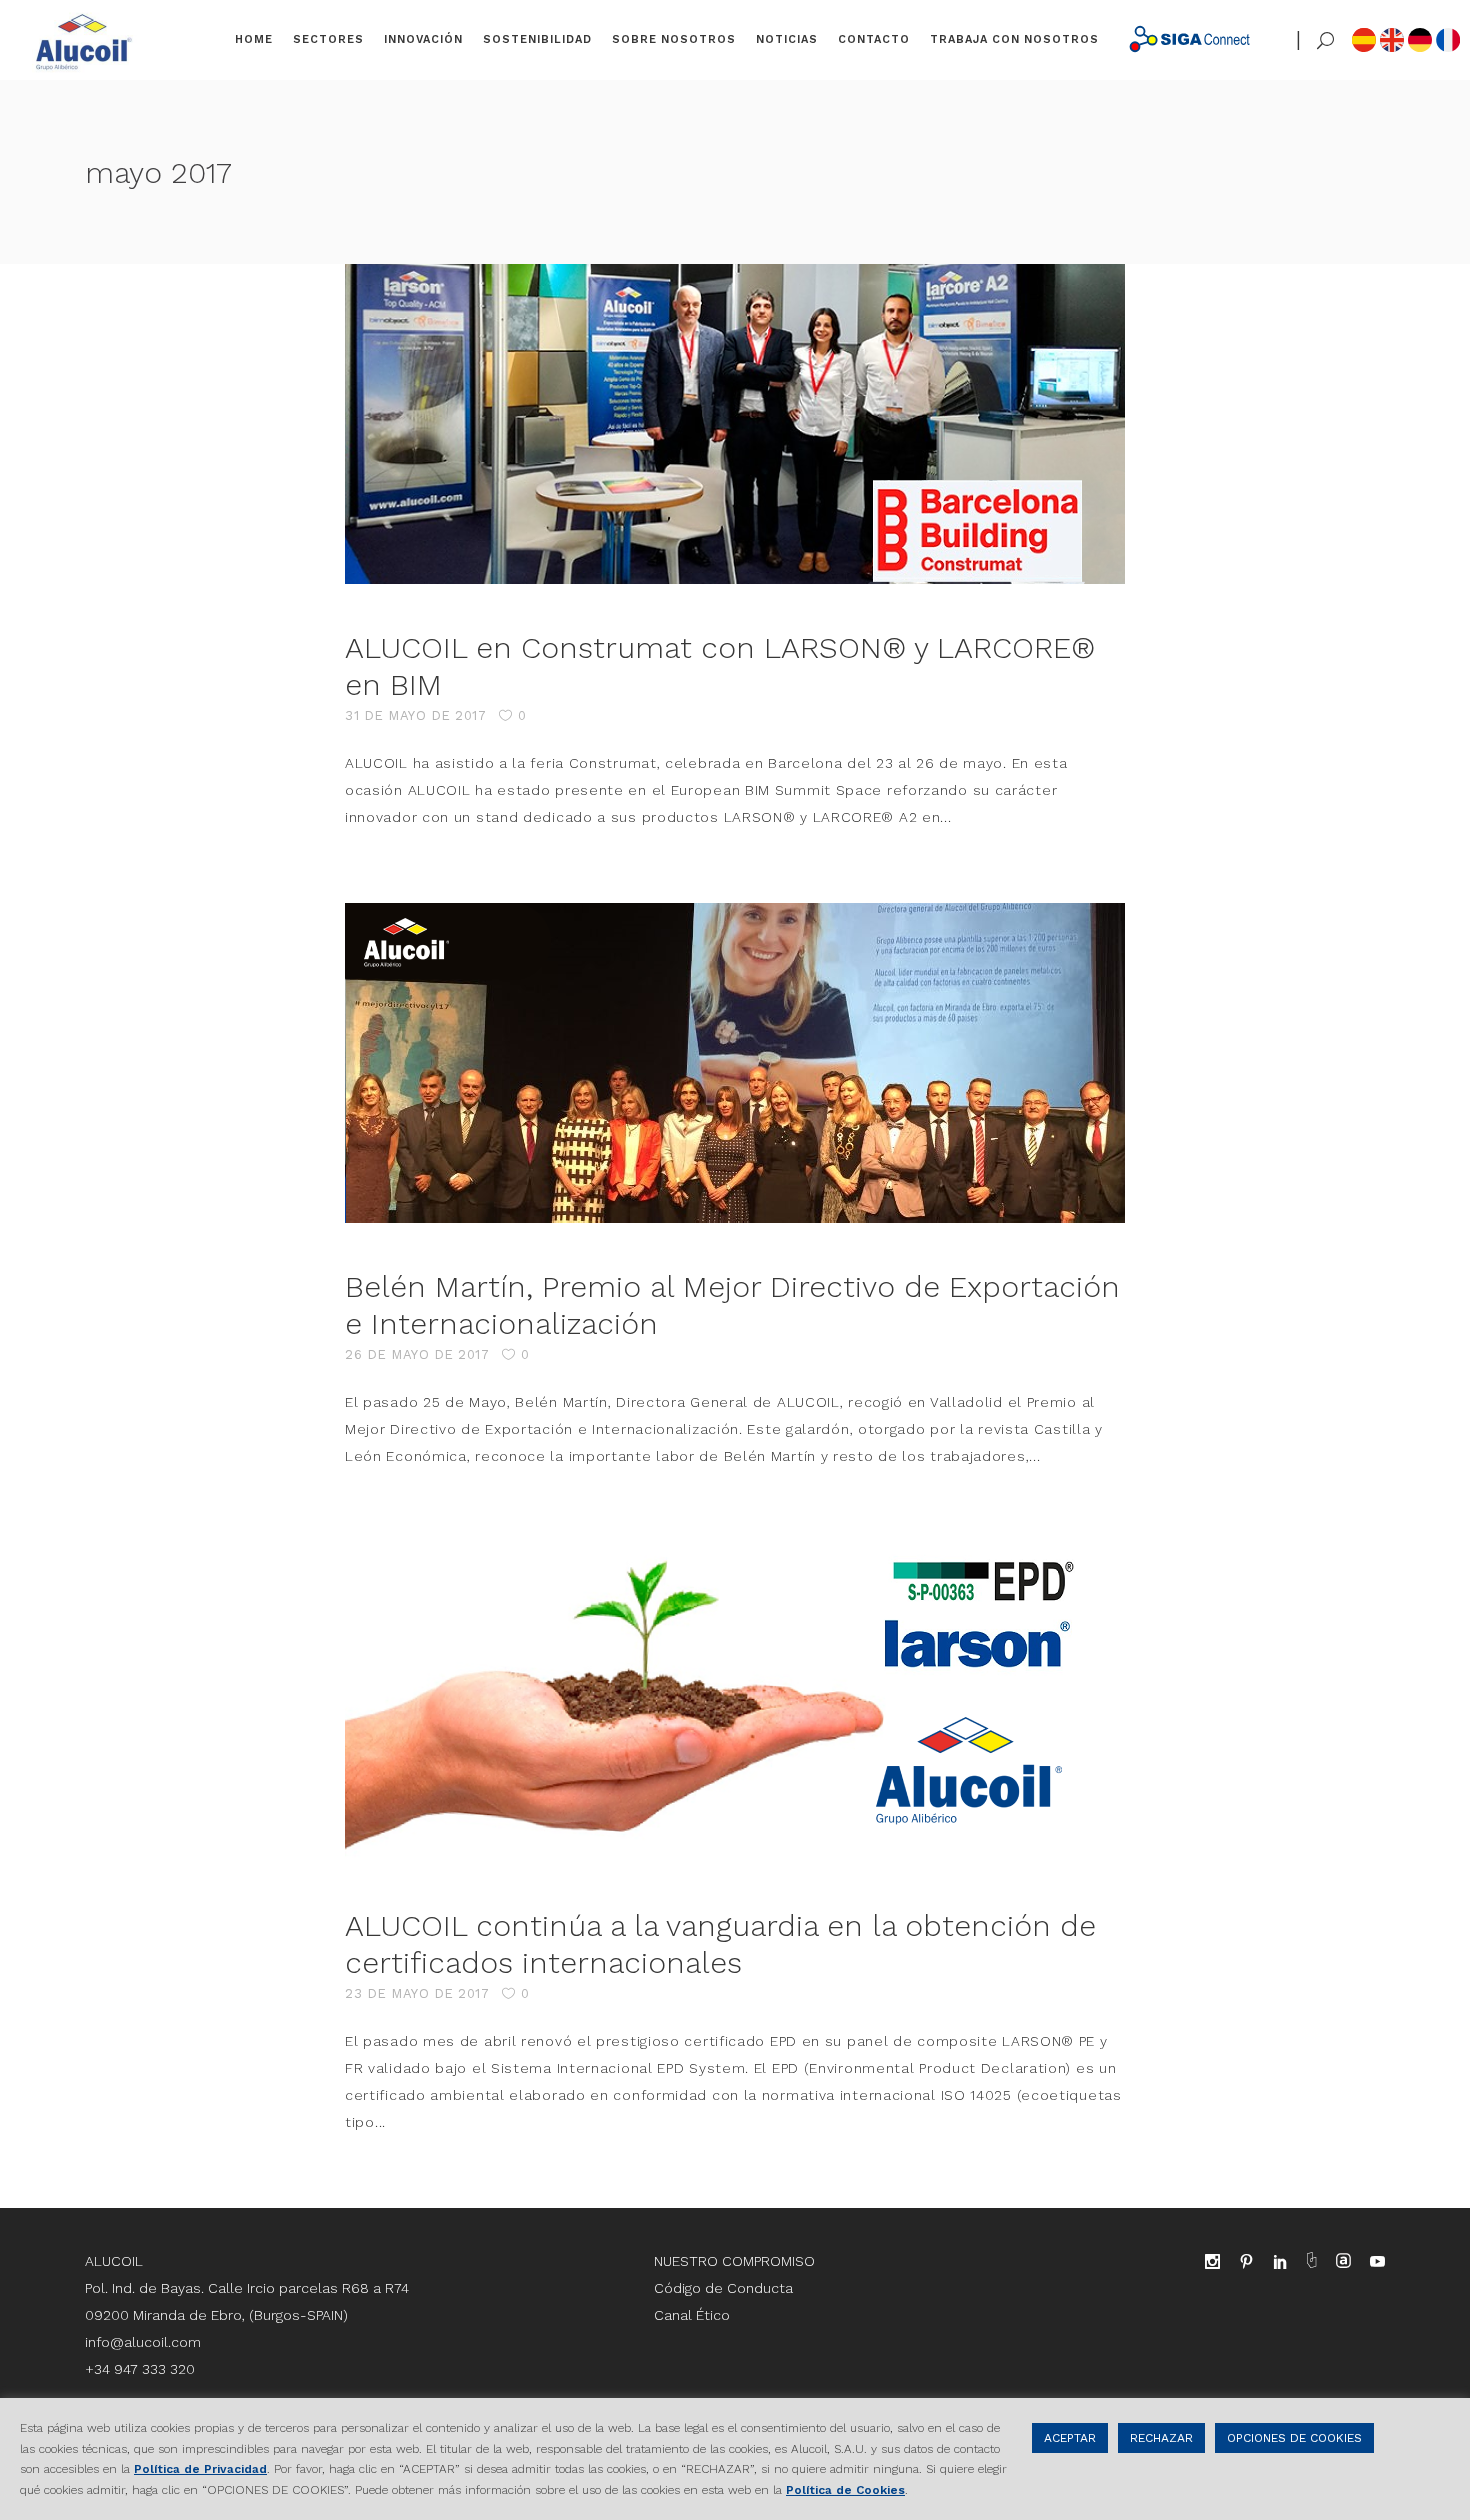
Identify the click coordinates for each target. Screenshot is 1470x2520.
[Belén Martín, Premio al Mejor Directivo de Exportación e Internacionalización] (735, 1063)
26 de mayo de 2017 (417, 1354)
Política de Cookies (845, 2490)
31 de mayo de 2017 (415, 715)
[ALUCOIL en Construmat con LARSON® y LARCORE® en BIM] (735, 424)
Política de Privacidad (200, 2469)
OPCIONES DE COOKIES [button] (1294, 2438)
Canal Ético (692, 2315)
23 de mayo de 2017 (417, 1993)
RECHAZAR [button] (1161, 2438)
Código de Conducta (723, 2288)
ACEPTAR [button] (1070, 2438)
